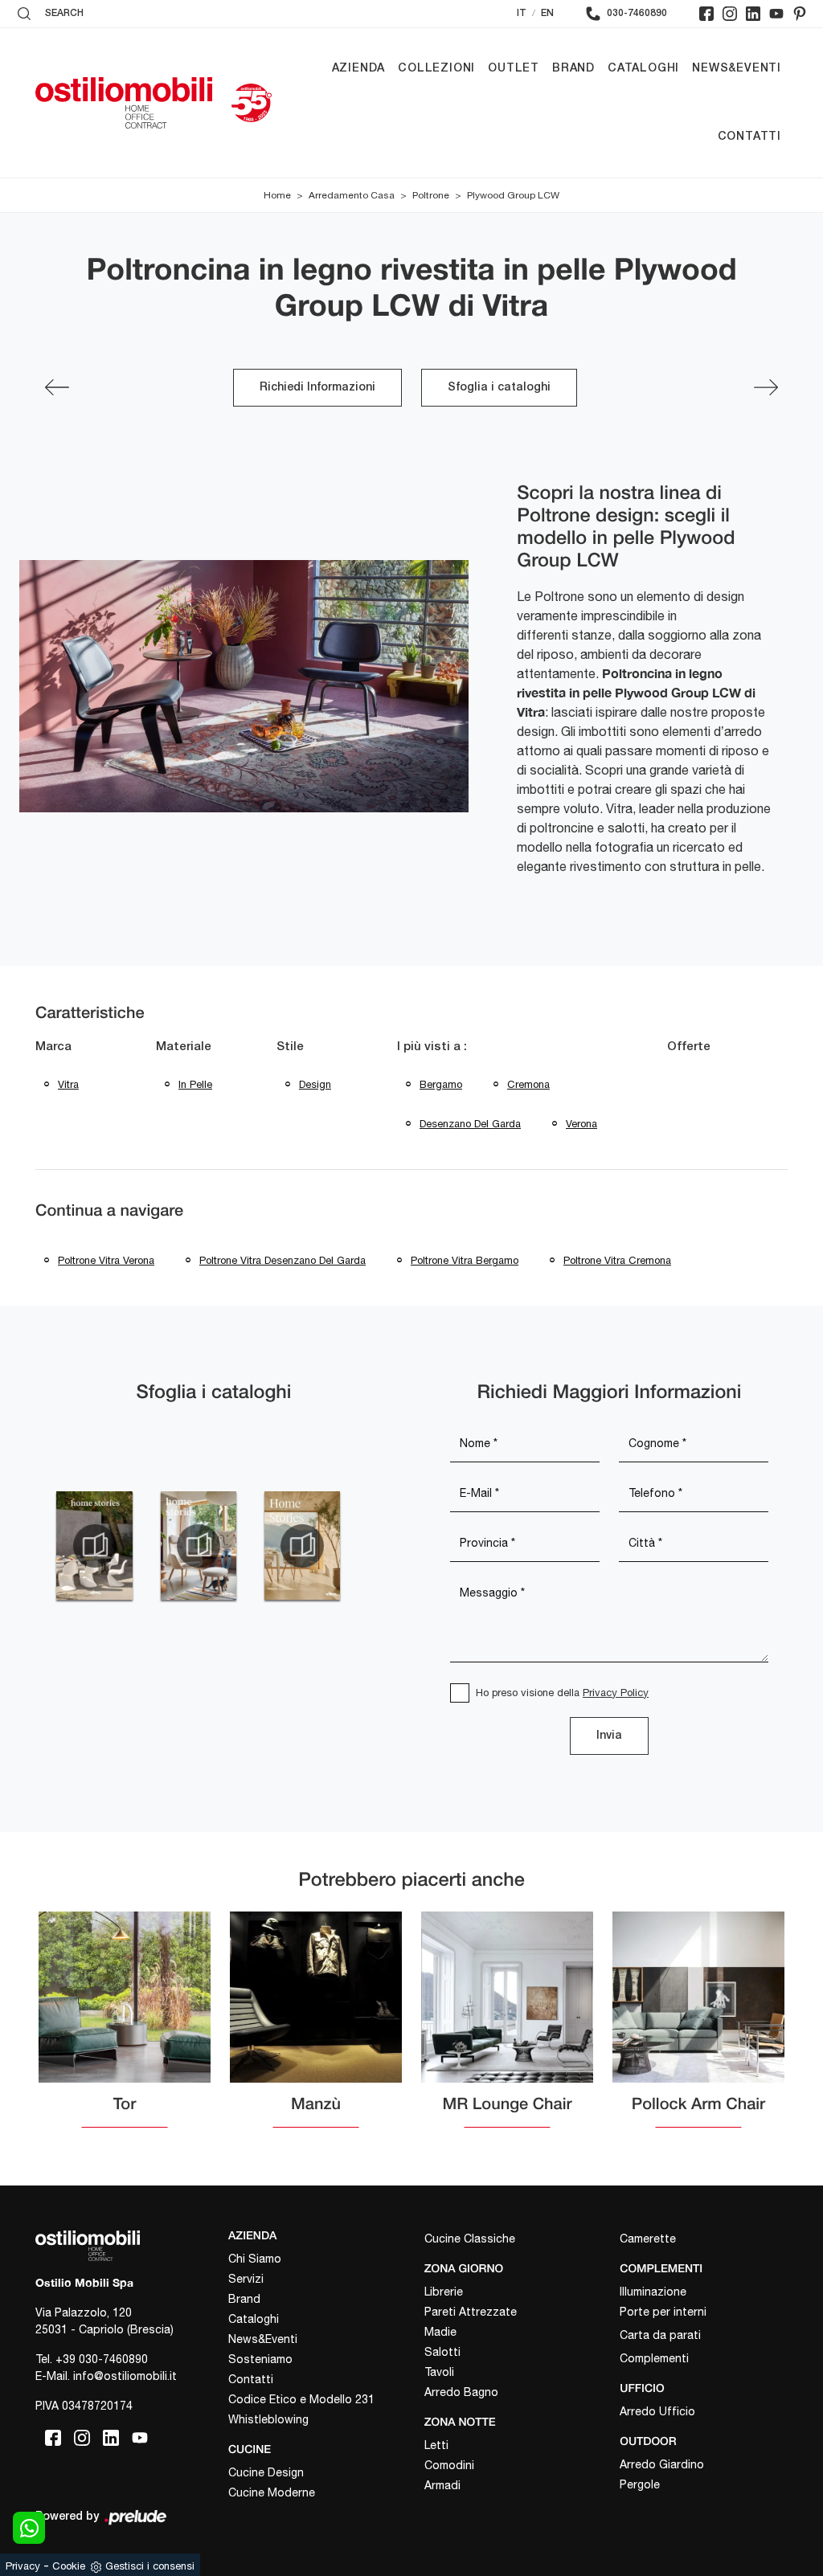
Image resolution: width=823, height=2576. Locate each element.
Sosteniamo (260, 2359)
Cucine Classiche (470, 2239)
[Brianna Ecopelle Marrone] (57, 387)
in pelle (195, 1084)
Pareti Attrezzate (471, 2312)
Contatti (749, 137)
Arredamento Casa (352, 195)
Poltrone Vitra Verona (106, 1260)
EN (547, 13)
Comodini (449, 2465)
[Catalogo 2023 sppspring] (94, 1546)
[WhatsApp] (29, 2528)
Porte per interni (663, 2312)
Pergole (640, 2484)
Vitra (68, 1084)
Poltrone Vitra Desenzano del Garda (283, 1260)
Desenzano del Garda (470, 1124)
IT (522, 13)
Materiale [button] (184, 1047)
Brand (573, 69)
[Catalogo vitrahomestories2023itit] (302, 1546)
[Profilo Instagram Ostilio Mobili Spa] (730, 14)
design (315, 1084)
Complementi (654, 2358)
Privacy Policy (616, 1693)
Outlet (514, 69)
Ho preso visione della (562, 1693)
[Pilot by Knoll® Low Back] (766, 387)
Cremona (528, 1084)
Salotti (442, 2352)
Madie (440, 2332)
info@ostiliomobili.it (125, 2376)
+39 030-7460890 (102, 2359)
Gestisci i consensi (150, 2566)
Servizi (246, 2279)
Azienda (359, 69)
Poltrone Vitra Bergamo (465, 1260)
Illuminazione (653, 2292)
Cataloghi (643, 69)
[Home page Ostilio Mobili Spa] (124, 103)
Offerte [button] (689, 1047)
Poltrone (431, 195)
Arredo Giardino (662, 2464)
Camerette (648, 2239)
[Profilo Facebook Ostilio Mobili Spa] (706, 14)
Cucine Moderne (272, 2492)
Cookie (69, 2566)
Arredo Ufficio (657, 2411)
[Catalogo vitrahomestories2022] (198, 1546)
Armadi (442, 2485)
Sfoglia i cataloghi (499, 388)
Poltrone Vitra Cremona (617, 1260)
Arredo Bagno (461, 2392)
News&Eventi (737, 69)
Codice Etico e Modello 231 (301, 2399)
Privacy (23, 2566)
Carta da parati (660, 2335)
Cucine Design (266, 2472)
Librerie (444, 2292)
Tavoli (439, 2372)
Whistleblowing (268, 2419)
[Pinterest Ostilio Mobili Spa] (800, 14)
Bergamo (441, 1084)
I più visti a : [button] (432, 1047)
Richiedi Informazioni (317, 388)
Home (277, 195)
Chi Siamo (255, 2259)
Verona (581, 1124)
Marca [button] (53, 1047)
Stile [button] (290, 1047)
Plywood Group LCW (513, 195)
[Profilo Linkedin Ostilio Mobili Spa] (753, 14)
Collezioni (436, 69)
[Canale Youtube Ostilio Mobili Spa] (776, 14)
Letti (436, 2445)
